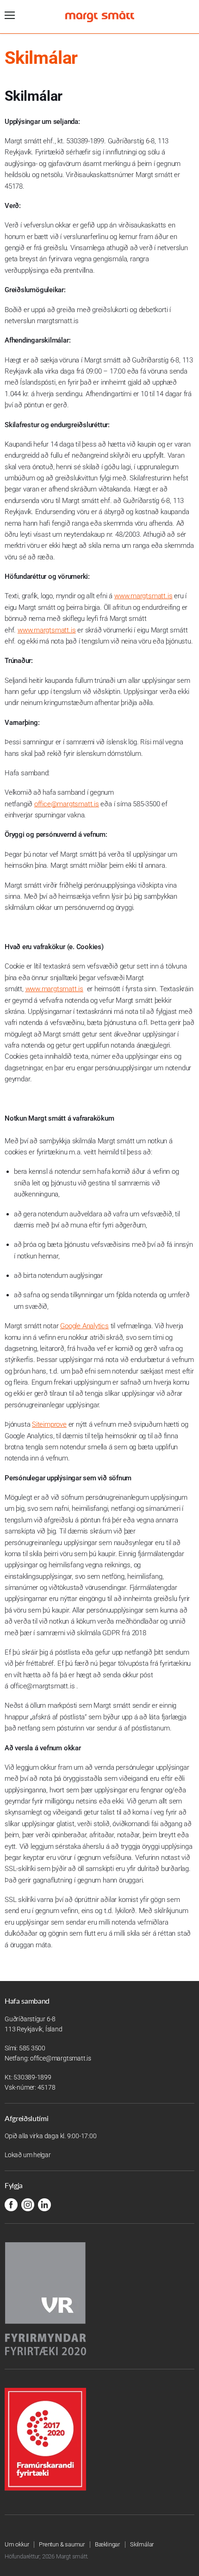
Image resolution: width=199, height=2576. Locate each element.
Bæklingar (107, 2544)
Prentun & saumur (62, 2544)
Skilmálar (142, 2544)
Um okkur (17, 2544)
